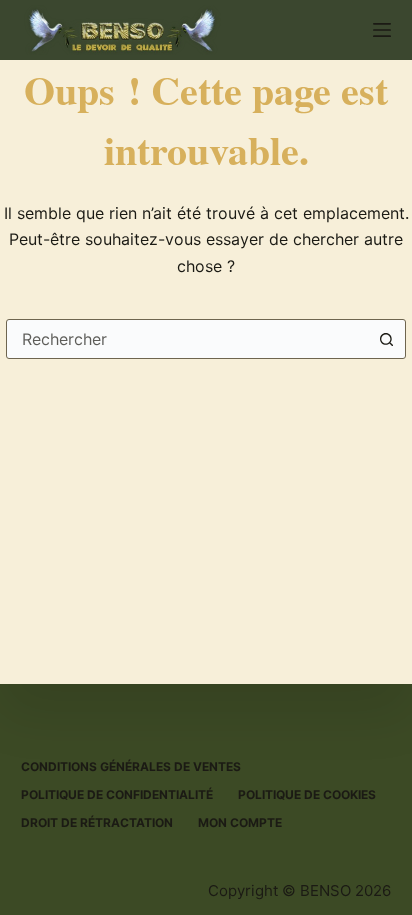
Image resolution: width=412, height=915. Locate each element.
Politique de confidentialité (117, 794)
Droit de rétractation (97, 822)
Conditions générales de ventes (131, 766)
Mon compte (240, 822)
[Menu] (382, 30)
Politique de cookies (307, 794)
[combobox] (187, 339)
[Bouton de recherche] (386, 339)
